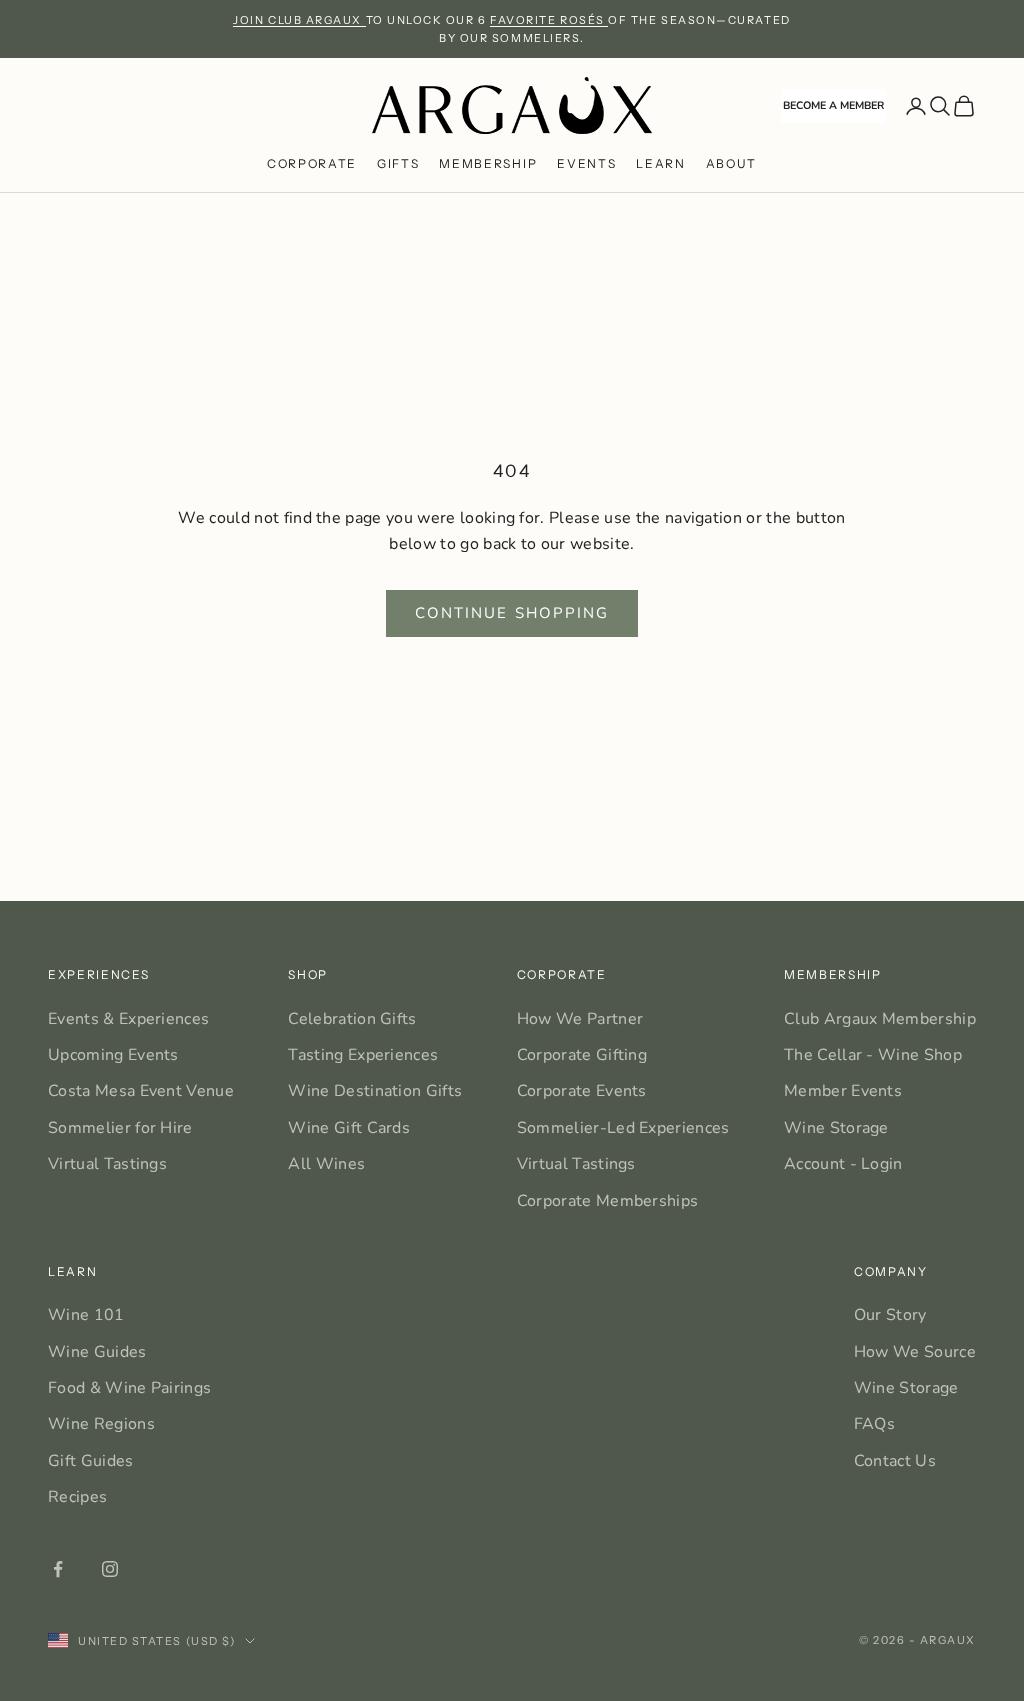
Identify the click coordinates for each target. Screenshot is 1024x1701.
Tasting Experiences (363, 1055)
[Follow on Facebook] (58, 1569)
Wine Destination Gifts (375, 1091)
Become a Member (833, 105)
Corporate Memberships (608, 1201)
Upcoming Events (113, 1055)
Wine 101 (86, 1315)
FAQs (874, 1424)
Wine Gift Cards (349, 1128)
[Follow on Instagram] (110, 1569)
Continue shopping (512, 613)
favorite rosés (549, 20)
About (731, 163)
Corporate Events (582, 1091)
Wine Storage (836, 1128)
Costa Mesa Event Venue (141, 1091)
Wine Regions (101, 1424)
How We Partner (580, 1019)
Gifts (398, 163)
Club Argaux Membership (880, 1019)
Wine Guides (97, 1352)
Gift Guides (91, 1461)
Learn (660, 163)
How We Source (915, 1352)
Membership (488, 163)
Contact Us (895, 1461)
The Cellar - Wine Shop (873, 1055)
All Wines (326, 1164)
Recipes (77, 1497)
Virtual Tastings (107, 1164)
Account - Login (843, 1164)
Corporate (312, 163)
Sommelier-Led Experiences (623, 1128)
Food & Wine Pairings (129, 1388)
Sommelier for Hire (120, 1128)
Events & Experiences (128, 1019)
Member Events (843, 1091)
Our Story (890, 1315)
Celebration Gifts (352, 1019)
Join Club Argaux (299, 20)
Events (586, 163)
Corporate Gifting (582, 1055)
